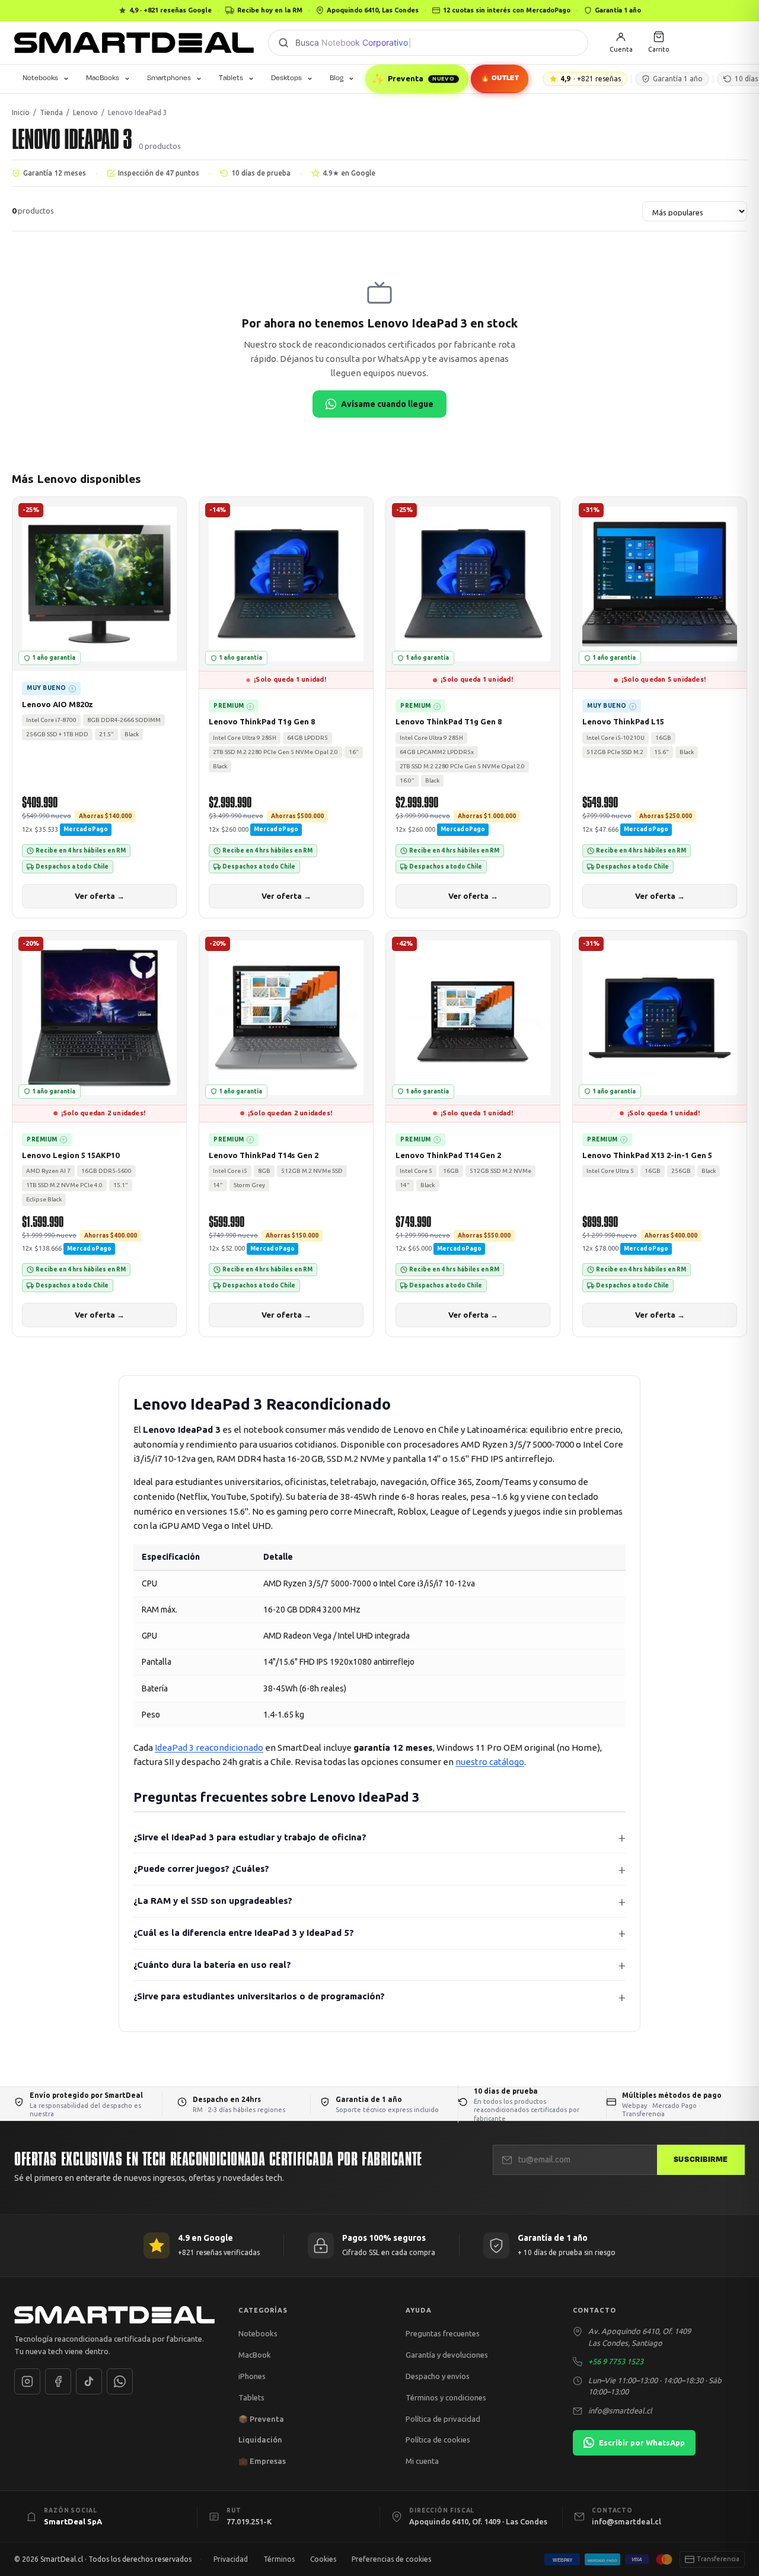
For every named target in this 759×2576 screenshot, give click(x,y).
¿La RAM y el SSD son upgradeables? (213, 1901)
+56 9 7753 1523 (616, 2361)
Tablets (231, 78)
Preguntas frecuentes (443, 2333)
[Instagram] (27, 2381)
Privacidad (231, 2559)
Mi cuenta (422, 2461)
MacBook (255, 2355)
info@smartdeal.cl (620, 2410)
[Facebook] (58, 2381)
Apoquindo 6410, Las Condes (373, 10)
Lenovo (85, 112)
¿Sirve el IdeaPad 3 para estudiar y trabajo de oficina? (250, 1837)
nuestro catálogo (490, 1762)
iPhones (252, 2376)
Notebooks (40, 78)
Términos (279, 2559)
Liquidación (260, 2440)
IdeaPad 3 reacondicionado (209, 1747)
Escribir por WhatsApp (642, 2443)
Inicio (21, 112)
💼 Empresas (262, 2461)
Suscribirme (701, 2160)
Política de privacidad (443, 2419)
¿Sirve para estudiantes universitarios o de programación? (259, 1996)
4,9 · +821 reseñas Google (170, 10)
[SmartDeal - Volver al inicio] (134, 43)
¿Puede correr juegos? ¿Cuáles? (201, 1869)
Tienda (51, 112)
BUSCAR (283, 43)
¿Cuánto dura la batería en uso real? (212, 1965)
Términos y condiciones (446, 2397)
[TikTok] (89, 2381)
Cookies (323, 2559)
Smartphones (169, 78)
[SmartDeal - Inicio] (114, 2315)
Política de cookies (438, 2440)
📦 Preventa (261, 2419)
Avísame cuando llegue (387, 404)
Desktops (286, 78)
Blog (337, 78)
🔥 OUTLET (499, 78)
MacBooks (103, 78)
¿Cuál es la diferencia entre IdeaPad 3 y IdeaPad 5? (244, 1933)
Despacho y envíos (438, 2376)
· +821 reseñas (591, 79)
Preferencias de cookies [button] (391, 2559)
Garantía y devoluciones (447, 2355)
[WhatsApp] (120, 2381)
